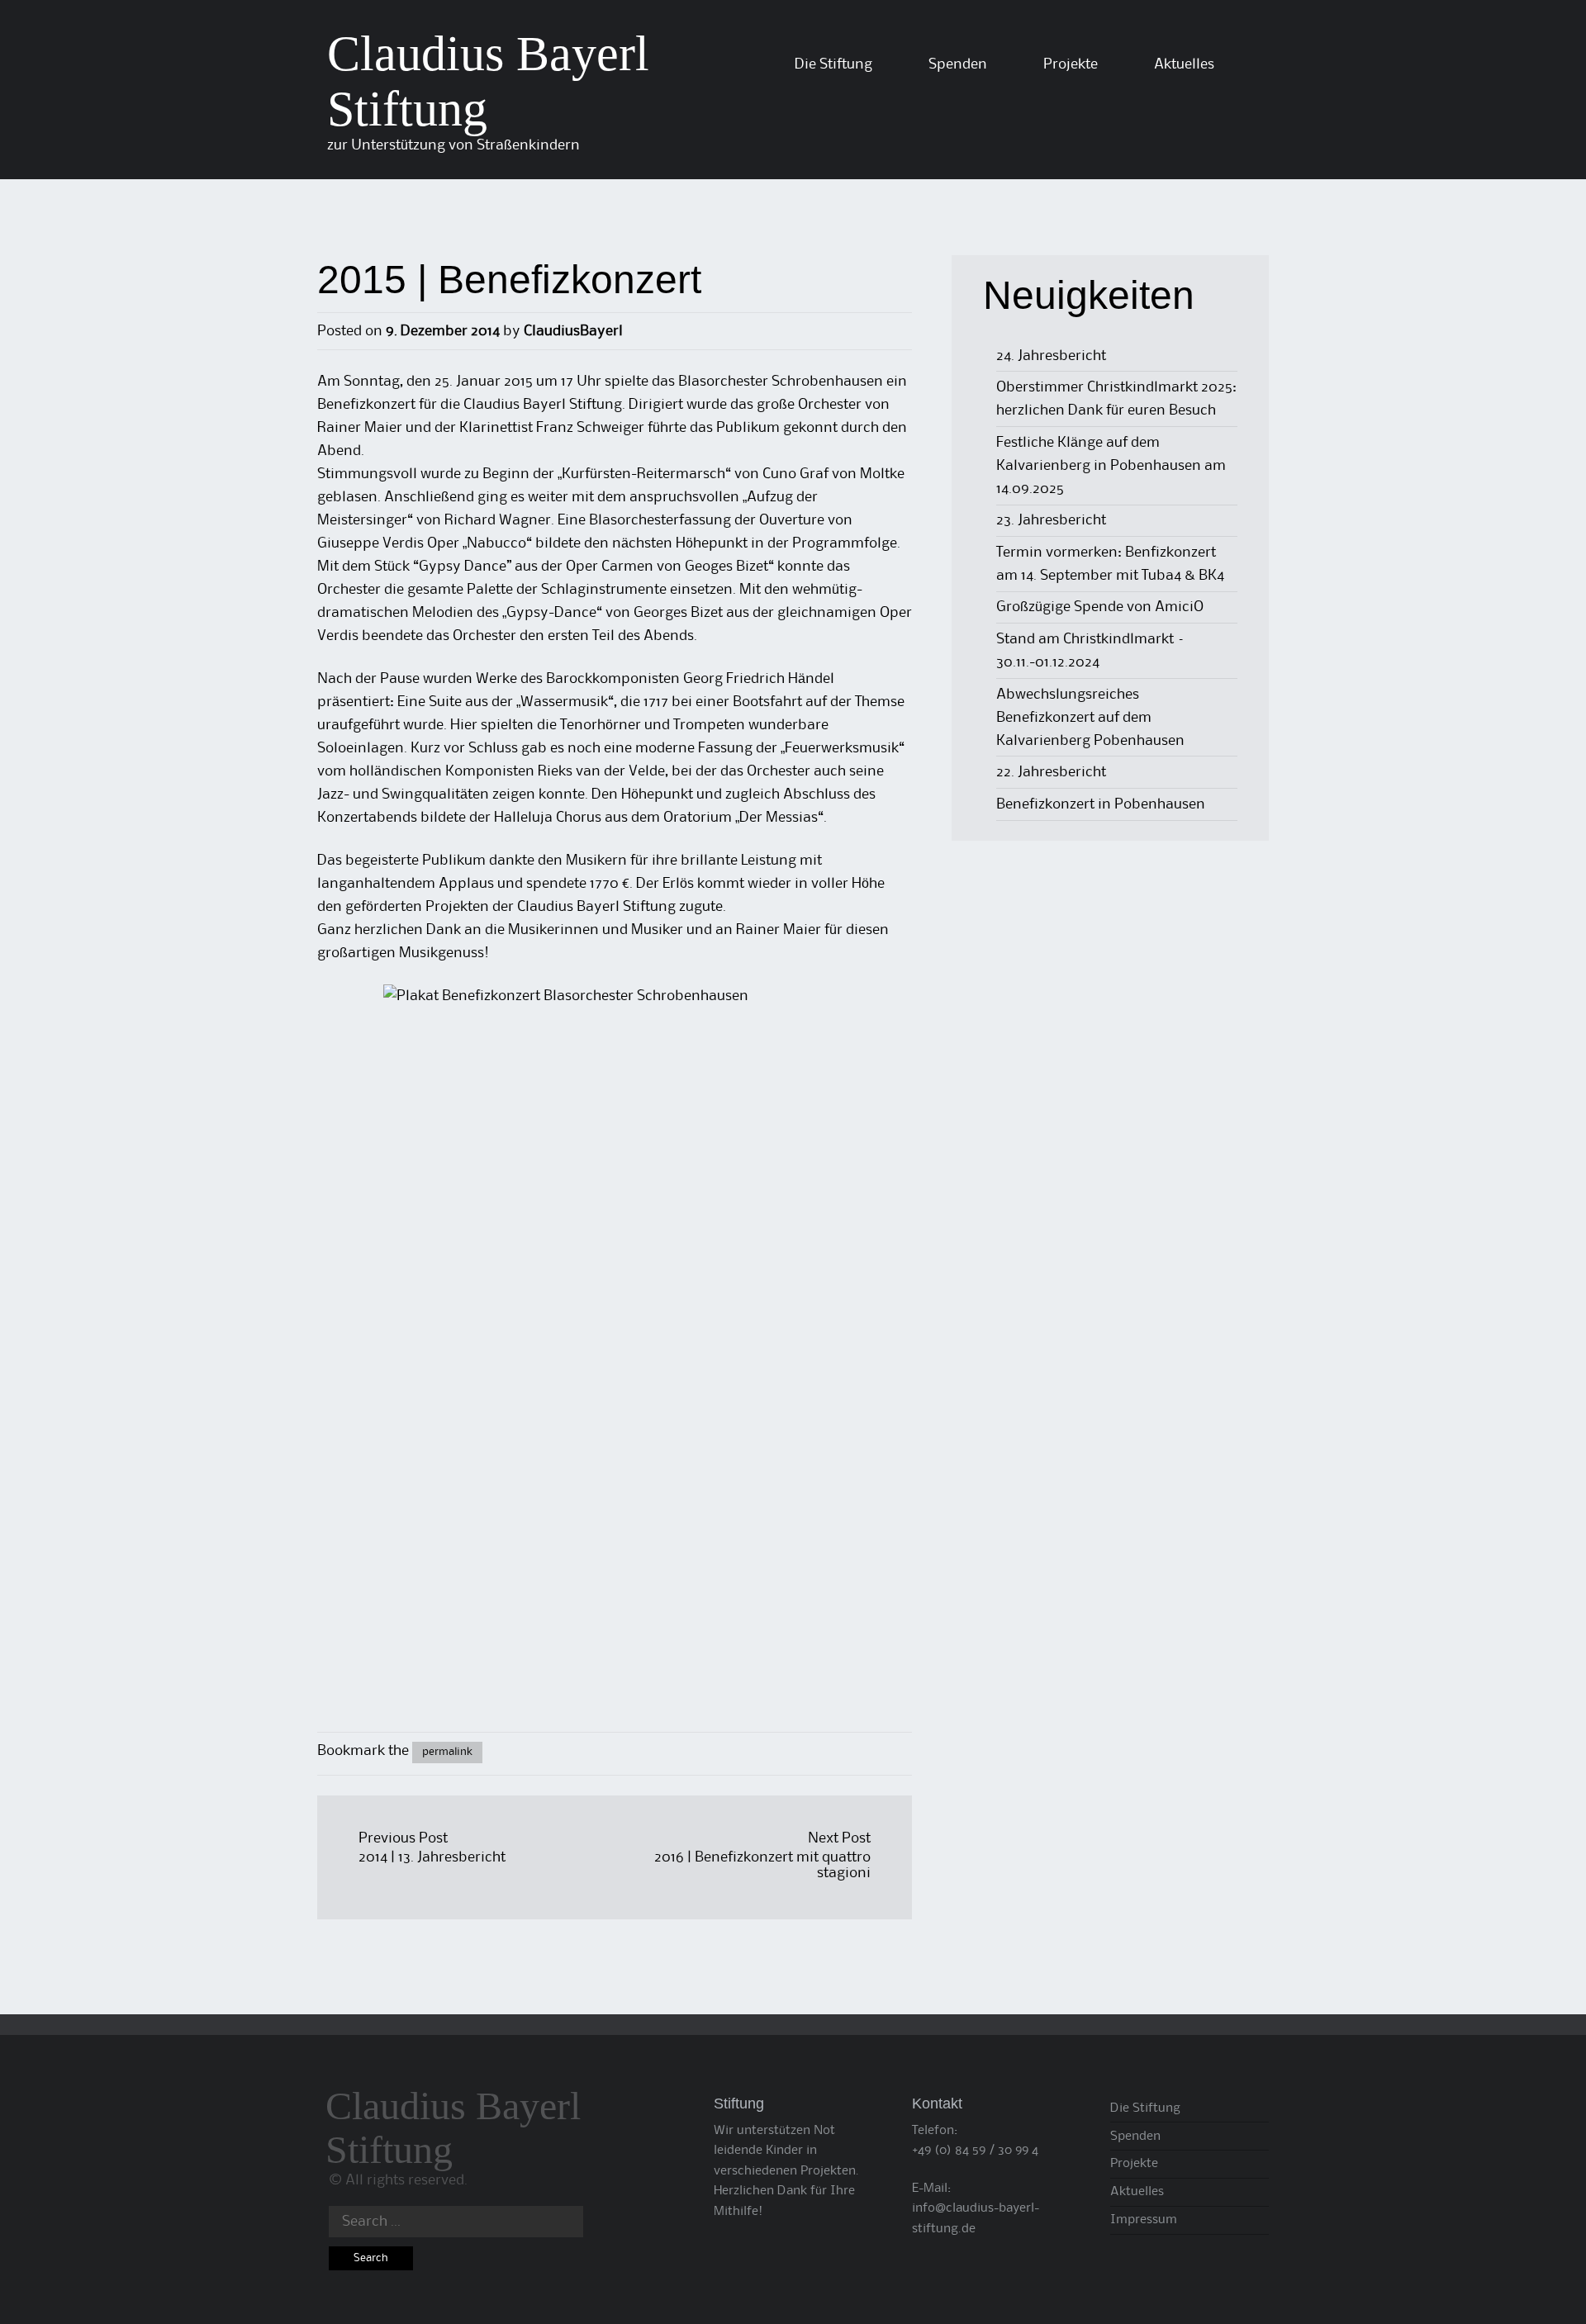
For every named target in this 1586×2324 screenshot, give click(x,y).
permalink (447, 1752)
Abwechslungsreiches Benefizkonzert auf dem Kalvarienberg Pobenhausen (1090, 718)
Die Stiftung (833, 64)
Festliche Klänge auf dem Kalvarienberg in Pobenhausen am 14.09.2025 (1111, 466)
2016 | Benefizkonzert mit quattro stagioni (762, 1865)
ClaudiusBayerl (573, 331)
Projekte (1071, 64)
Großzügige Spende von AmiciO (1100, 607)
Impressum (1144, 2220)
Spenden (958, 64)
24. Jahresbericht (1051, 356)
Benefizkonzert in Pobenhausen (1101, 804)
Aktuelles (1184, 64)
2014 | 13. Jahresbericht (432, 1857)
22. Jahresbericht (1051, 772)
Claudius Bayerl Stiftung (453, 2127)
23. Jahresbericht (1051, 520)
